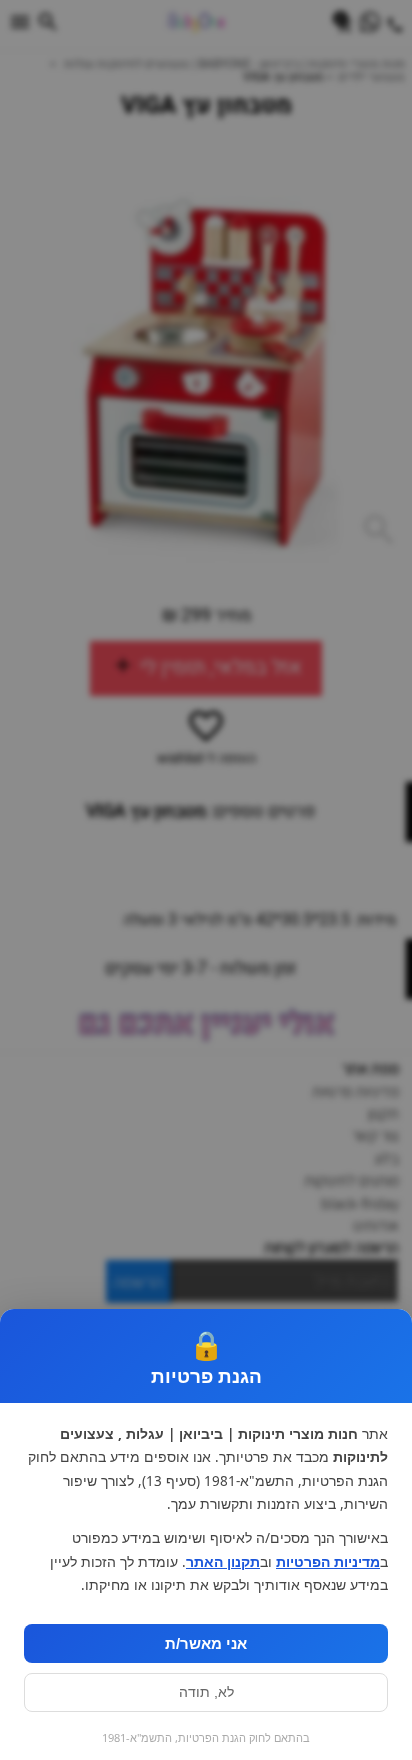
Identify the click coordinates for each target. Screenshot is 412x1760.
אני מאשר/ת (206, 1643)
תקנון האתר (223, 1562)
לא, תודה (206, 1692)
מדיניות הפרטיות (328, 1562)
